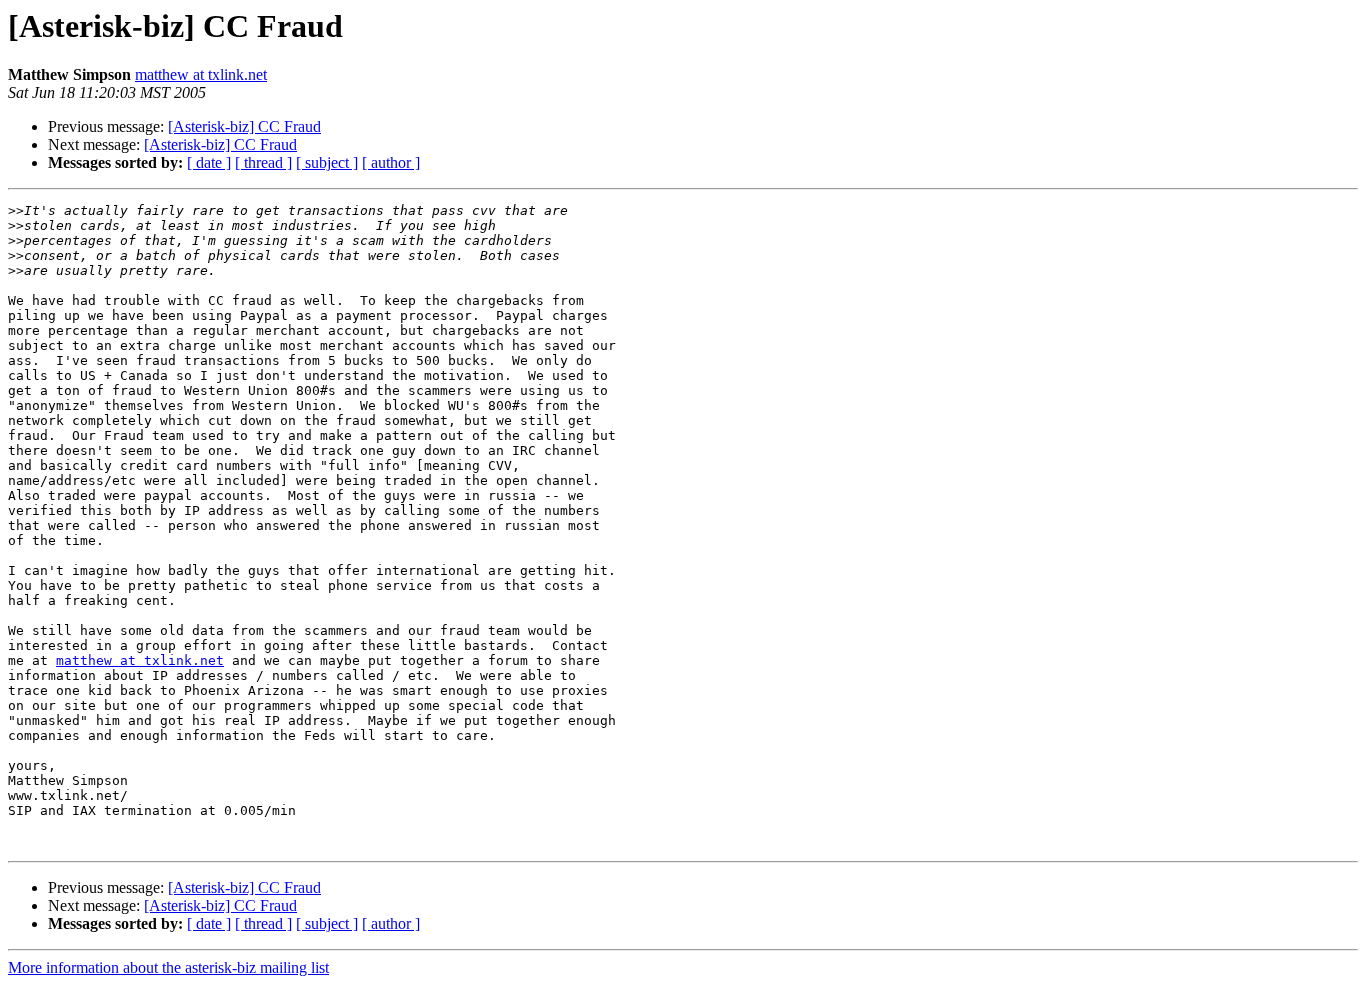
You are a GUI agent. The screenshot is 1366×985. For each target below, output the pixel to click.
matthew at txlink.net (201, 74)
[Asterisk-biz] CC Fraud (244, 126)
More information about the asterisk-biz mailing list (168, 967)
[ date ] (209, 162)
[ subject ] (327, 162)
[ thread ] (263, 162)
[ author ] (391, 162)
